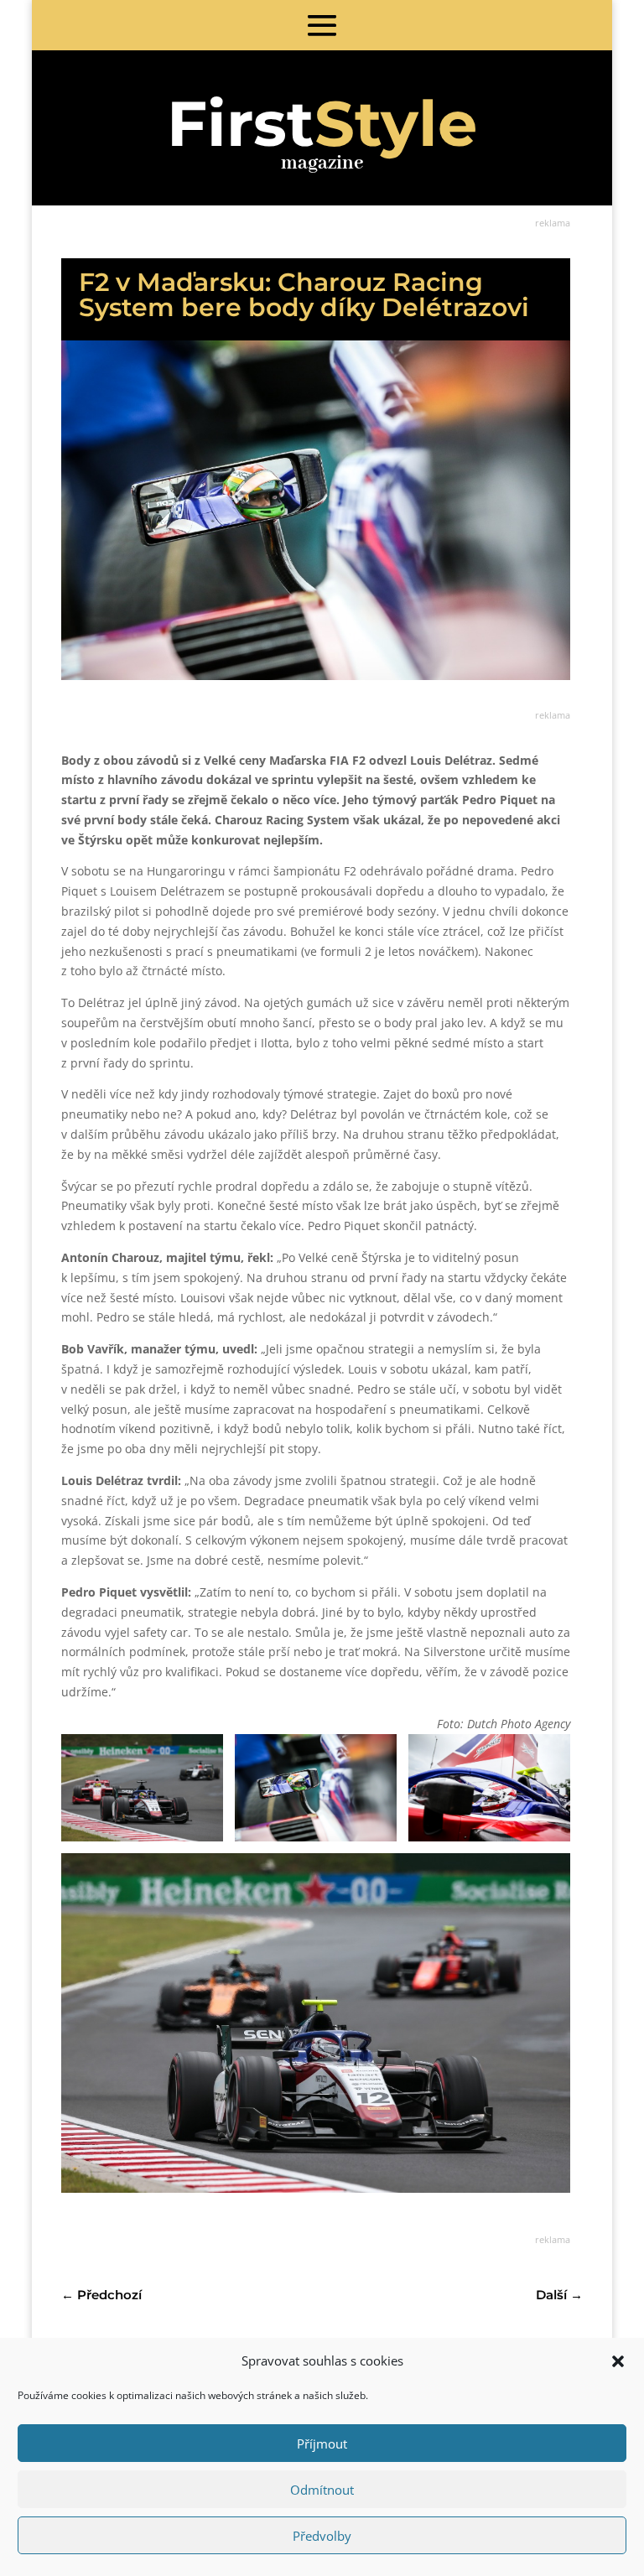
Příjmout (322, 2444)
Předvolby (322, 2536)
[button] (618, 2361)
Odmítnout (322, 2490)
